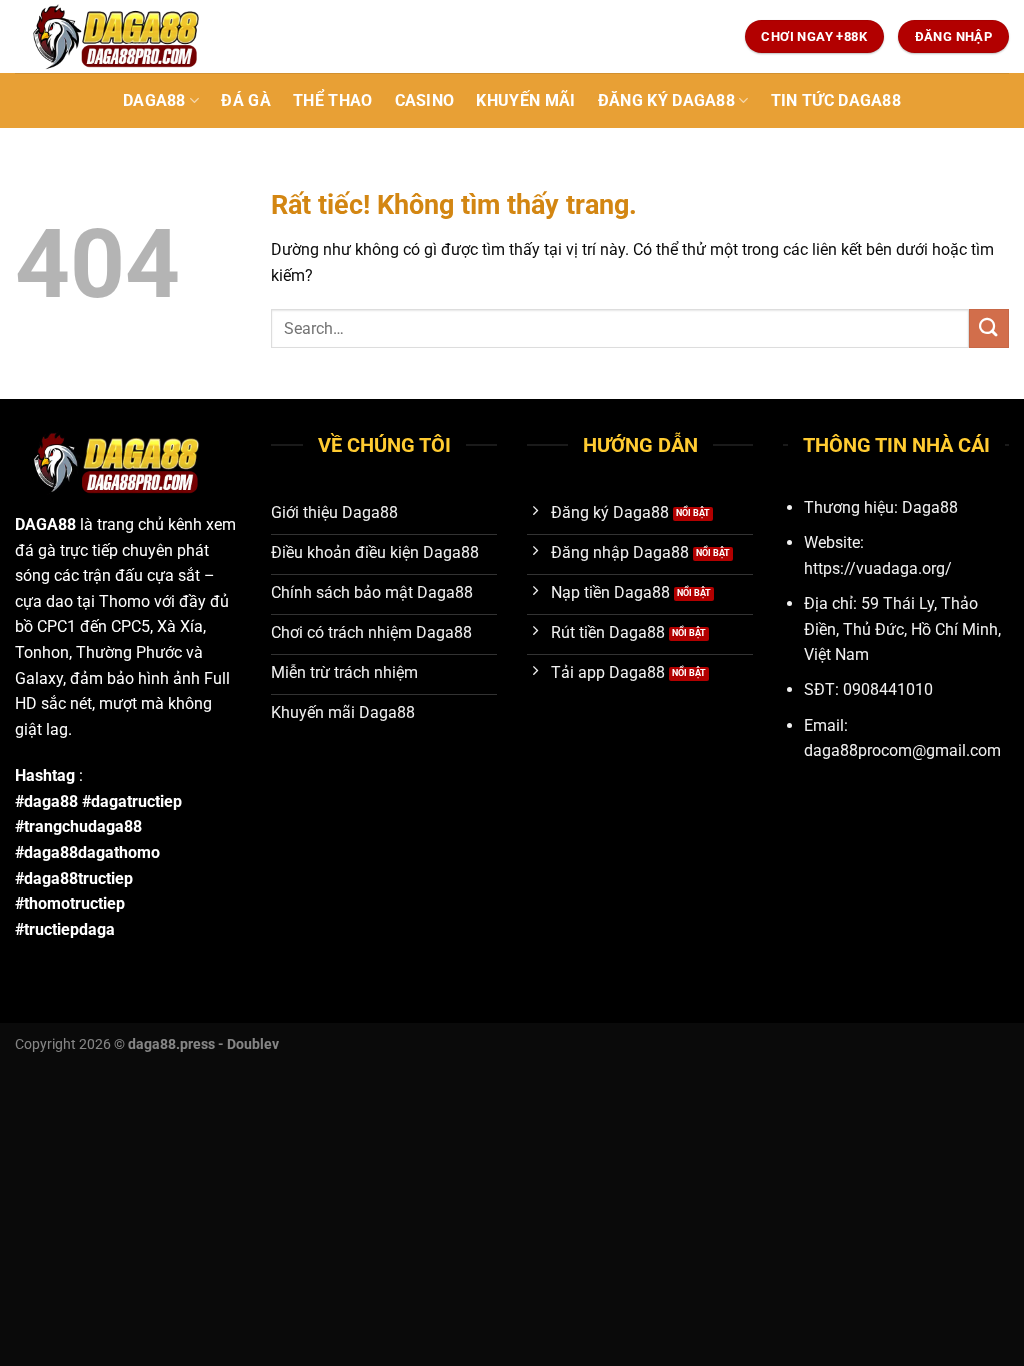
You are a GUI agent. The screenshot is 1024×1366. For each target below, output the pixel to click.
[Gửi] (989, 328)
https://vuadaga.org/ (878, 568)
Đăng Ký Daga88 (666, 100)
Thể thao (333, 100)
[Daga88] (115, 36)
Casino (425, 100)
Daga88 (154, 100)
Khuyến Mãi (525, 100)
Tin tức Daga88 (836, 100)
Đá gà (246, 100)
